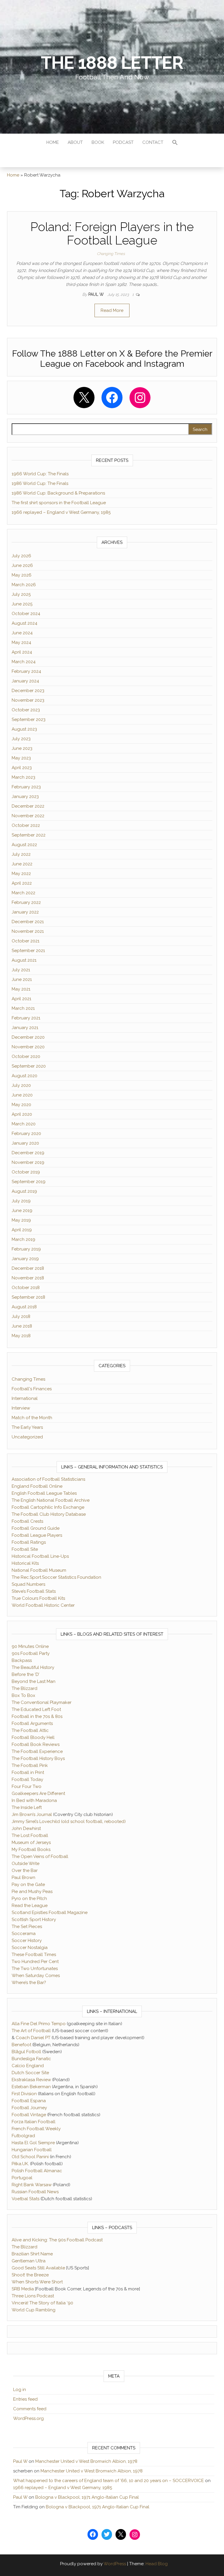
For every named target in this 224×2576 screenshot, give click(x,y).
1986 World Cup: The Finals (40, 483)
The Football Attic (30, 1730)
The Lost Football (30, 1835)
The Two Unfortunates (35, 1969)
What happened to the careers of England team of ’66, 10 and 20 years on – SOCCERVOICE (108, 2481)
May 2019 (21, 1220)
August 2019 (24, 1191)
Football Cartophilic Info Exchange (48, 1507)
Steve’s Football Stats (34, 1591)
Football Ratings (29, 1542)
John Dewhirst (26, 1828)
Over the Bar (25, 1871)
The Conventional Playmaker (42, 1702)
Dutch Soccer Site (30, 2073)
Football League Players (37, 1535)
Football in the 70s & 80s (37, 1716)
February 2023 (26, 787)
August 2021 (24, 960)
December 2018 (28, 1268)
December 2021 (28, 922)
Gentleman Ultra (29, 2261)
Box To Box (23, 1695)
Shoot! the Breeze (30, 2275)
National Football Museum (39, 1570)
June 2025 (22, 604)
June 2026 (22, 565)
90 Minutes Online (30, 1646)
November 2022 (28, 816)
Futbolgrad (23, 2136)
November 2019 (28, 1162)
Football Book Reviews (36, 1744)
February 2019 (26, 1249)
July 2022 (21, 854)
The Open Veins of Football (40, 1857)
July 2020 (21, 1085)
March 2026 (24, 585)
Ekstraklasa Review (31, 2080)
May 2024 (21, 642)
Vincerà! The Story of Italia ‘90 (42, 2303)
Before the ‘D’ (26, 1674)
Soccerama (24, 1934)
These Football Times (34, 1955)
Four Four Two (27, 1786)
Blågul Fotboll (26, 2052)
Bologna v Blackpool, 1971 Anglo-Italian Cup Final (87, 2497)
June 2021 (22, 979)
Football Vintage (29, 2115)
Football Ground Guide (36, 1528)
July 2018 (21, 1316)
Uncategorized (27, 1437)
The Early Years (27, 1427)
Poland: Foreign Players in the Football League (112, 234)
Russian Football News (35, 2192)
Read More (112, 310)
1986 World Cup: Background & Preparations (58, 493)
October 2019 (26, 1172)
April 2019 (22, 1230)
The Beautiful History (33, 1667)
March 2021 (23, 1008)
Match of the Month (32, 1418)
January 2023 (25, 797)
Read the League (30, 1906)
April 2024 (22, 652)
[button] (175, 143)
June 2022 (22, 864)
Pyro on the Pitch (29, 1899)
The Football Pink (30, 1765)
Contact (153, 142)
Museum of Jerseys (31, 1843)
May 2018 (21, 1336)
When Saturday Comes (36, 1976)
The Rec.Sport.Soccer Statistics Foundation (56, 1577)
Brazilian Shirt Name (32, 2254)
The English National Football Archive (51, 1500)
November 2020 (28, 1047)
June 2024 (22, 633)
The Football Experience (37, 1751)
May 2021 (21, 989)
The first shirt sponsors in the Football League (59, 503)
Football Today (27, 1779)
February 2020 (26, 1134)
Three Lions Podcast (33, 2296)
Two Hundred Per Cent (35, 1962)
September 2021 (28, 951)
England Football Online (37, 1486)
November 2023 (28, 700)
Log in (20, 2390)
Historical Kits (25, 1563)
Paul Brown (23, 1878)
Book (98, 142)
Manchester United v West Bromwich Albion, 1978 (86, 2461)
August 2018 (24, 1307)
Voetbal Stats (26, 2199)
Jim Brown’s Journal (32, 1814)
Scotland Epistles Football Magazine (50, 1913)
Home (53, 142)
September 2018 (28, 1297)
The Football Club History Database (49, 1514)
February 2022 (26, 902)
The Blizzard (24, 1688)
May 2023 (21, 758)
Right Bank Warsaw (32, 2185)
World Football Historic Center (43, 1605)
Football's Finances (32, 1389)
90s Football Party (31, 1653)
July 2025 (21, 594)
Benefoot (21, 2045)
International (25, 1398)
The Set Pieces (27, 1927)
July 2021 (21, 970)
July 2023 (21, 739)
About (75, 142)
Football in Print (28, 1772)
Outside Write (26, 1864)
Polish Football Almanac (37, 2171)
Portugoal (22, 2178)
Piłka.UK (20, 2164)
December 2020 (28, 1037)
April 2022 (22, 883)
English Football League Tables (44, 1493)
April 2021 (21, 999)
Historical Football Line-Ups (40, 1556)
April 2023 (22, 768)
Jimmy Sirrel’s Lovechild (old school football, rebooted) (69, 1821)
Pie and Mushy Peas (32, 1892)
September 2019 (29, 1182)
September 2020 (29, 1066)
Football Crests (27, 1521)
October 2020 (26, 1056)
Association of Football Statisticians (48, 1479)
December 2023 (28, 691)
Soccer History (27, 1941)
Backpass (22, 1660)
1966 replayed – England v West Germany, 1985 (61, 512)
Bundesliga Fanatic (31, 2059)
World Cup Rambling (34, 2310)
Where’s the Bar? (29, 1983)
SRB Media (23, 2289)
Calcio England (28, 2066)
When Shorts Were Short (37, 2282)
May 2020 (21, 1105)
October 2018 (26, 1288)
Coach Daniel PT (33, 2038)
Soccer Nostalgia (30, 1948)
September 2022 (29, 835)
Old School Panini (30, 2157)
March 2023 (23, 777)
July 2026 (21, 556)
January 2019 (25, 1259)
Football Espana (29, 2101)
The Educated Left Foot (36, 1709)
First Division (24, 2094)
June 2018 (22, 1326)
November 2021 (28, 931)
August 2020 (24, 1076)
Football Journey (29, 2108)
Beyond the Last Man (34, 1681)
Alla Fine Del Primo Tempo (39, 2024)
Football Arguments (32, 1723)
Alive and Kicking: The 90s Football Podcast (57, 2240)
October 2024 (26, 614)
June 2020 (22, 1095)
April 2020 (22, 1114)
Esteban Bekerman (31, 2087)
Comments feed (30, 2409)
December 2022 (28, 806)
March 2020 (24, 1124)
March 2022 (23, 893)
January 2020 (25, 1143)
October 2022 (26, 825)
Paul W (97, 294)
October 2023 (26, 710)
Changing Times (111, 254)
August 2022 (24, 845)
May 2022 (21, 874)
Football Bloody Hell (33, 1737)
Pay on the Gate (28, 1885)
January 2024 (25, 681)
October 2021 (26, 941)
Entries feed (25, 2399)
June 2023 (22, 748)
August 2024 (24, 623)
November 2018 (28, 1278)
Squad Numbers (28, 1584)
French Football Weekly (36, 2129)
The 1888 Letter (112, 63)
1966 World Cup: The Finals (40, 474)
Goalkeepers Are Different (38, 1793)
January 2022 (25, 912)
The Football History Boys (38, 1758)
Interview (21, 1408)
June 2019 (22, 1211)
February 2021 (26, 1018)
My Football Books (31, 1850)
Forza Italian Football (34, 2122)
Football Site (25, 1549)
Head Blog (157, 2564)
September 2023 (29, 719)
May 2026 (22, 575)
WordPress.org (28, 2418)
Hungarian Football (32, 2150)
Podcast (123, 142)
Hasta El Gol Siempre (33, 2143)
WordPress (115, 2564)
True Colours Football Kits (38, 1598)
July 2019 (21, 1201)
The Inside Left (27, 1807)
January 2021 (25, 1028)
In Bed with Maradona (34, 1800)
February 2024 (26, 671)
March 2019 (23, 1239)
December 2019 (28, 1153)
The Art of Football (31, 2031)
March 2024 (24, 662)
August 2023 (24, 729)
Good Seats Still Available (38, 2268)
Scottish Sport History (34, 1920)
